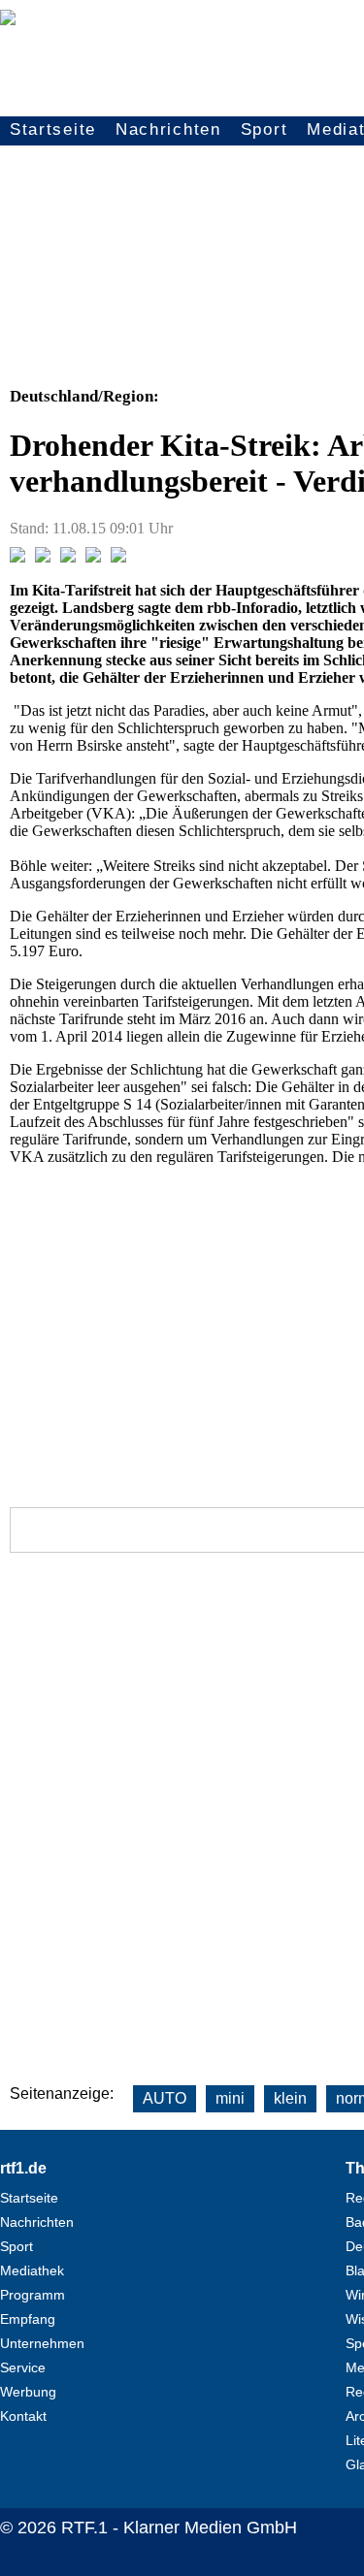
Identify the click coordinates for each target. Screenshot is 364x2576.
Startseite (53, 129)
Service (23, 2367)
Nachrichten (168, 129)
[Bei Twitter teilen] (43, 557)
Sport (265, 129)
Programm (33, 2295)
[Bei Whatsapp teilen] (68, 557)
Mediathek (32, 2270)
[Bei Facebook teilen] (17, 557)
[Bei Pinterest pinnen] (93, 557)
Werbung (28, 2392)
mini (230, 2098)
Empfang (28, 2319)
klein (290, 2098)
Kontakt (23, 2416)
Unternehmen (42, 2343)
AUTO (165, 2098)
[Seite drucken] (118, 557)
